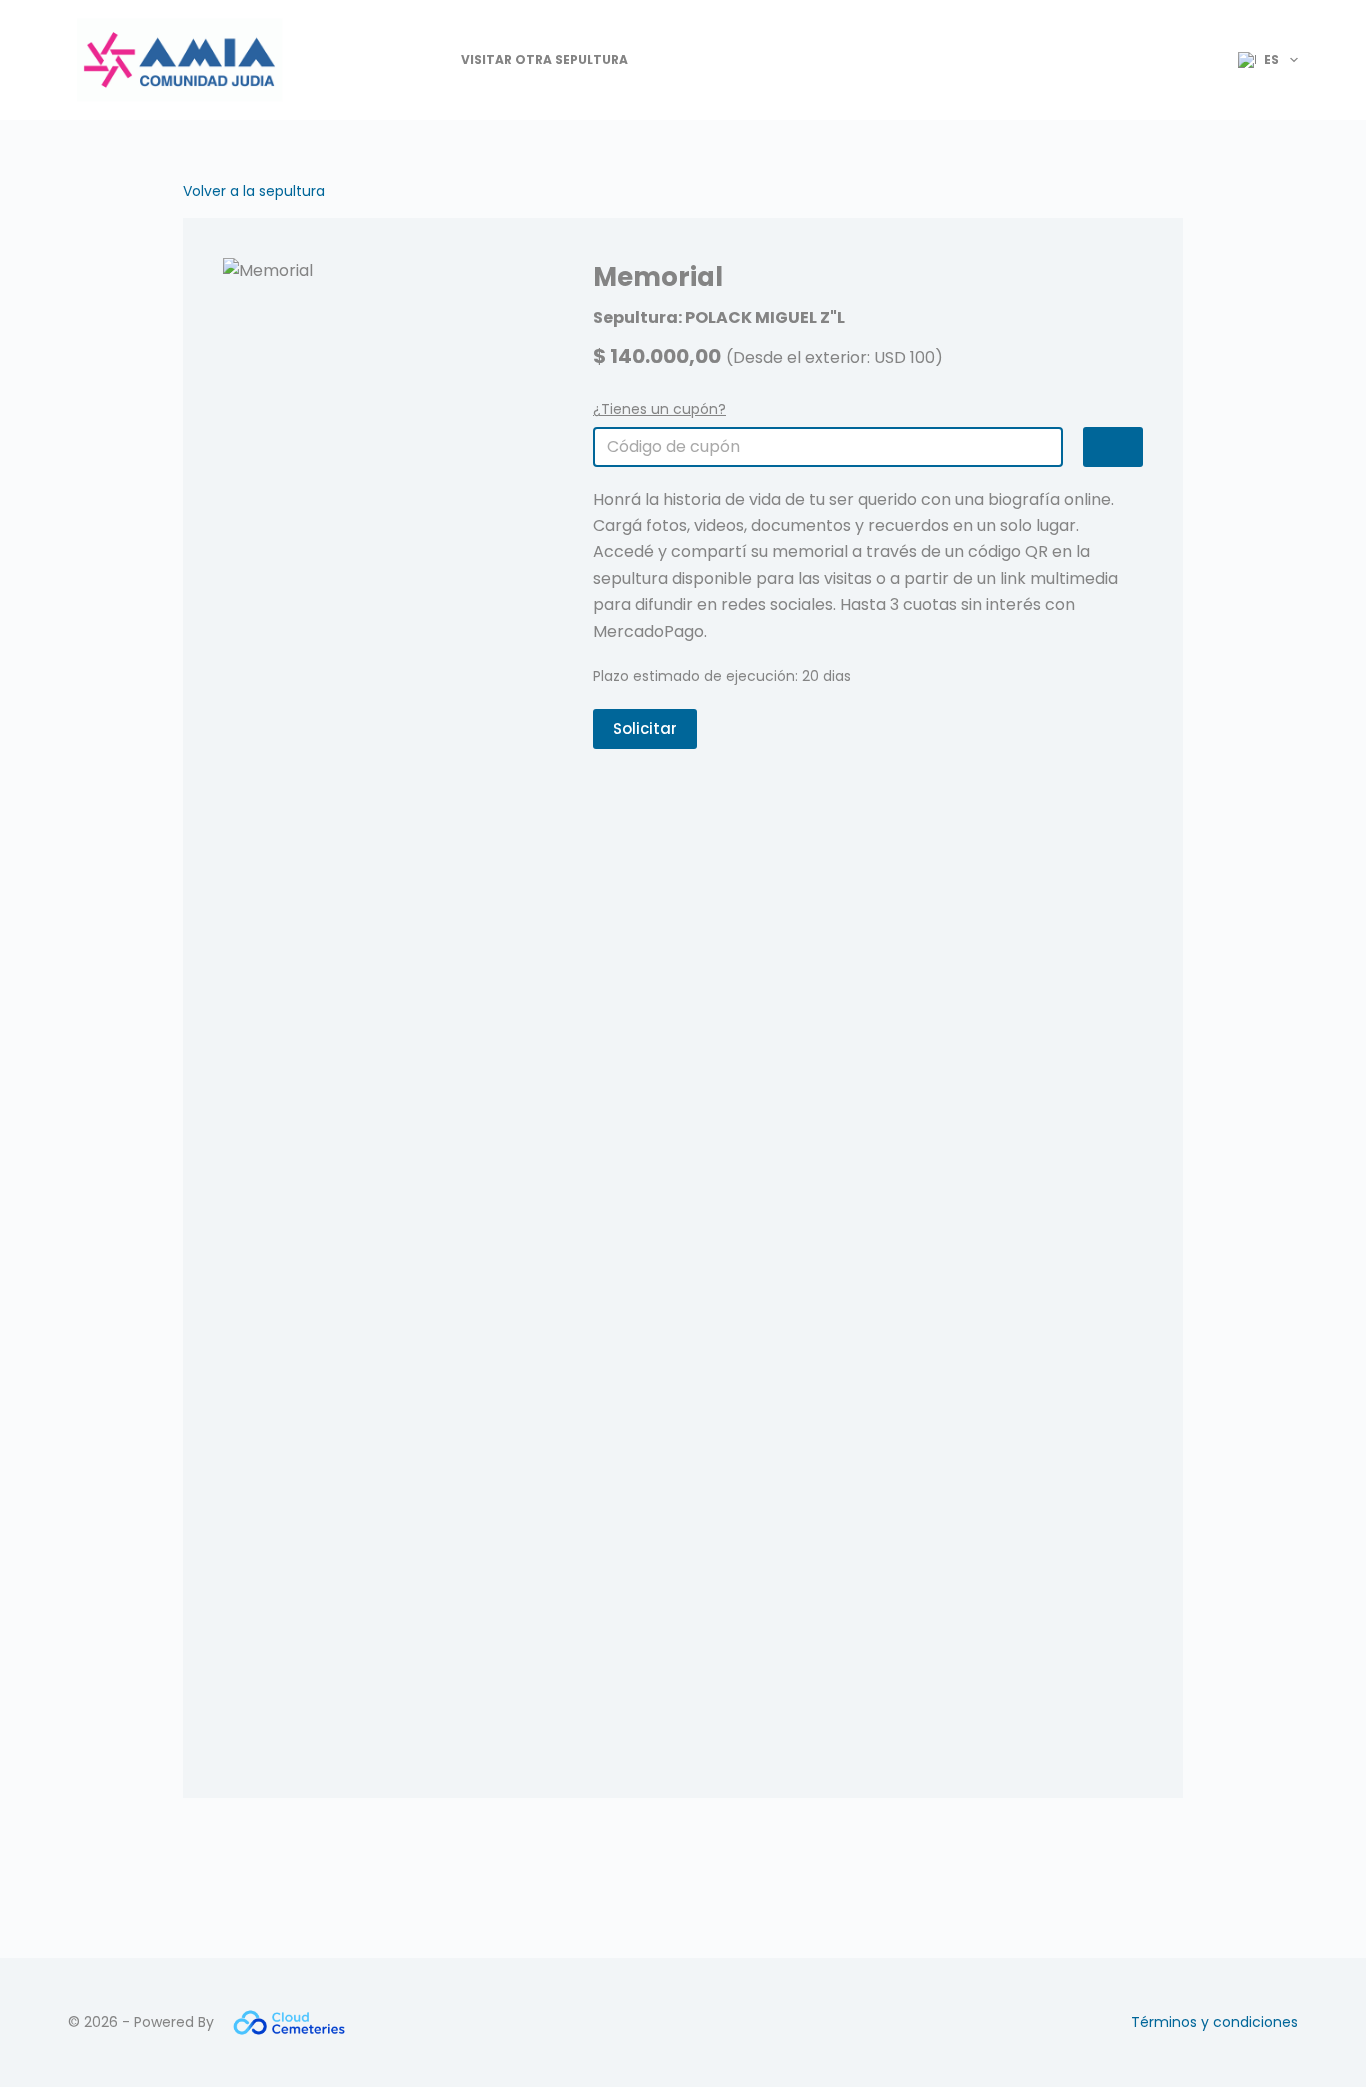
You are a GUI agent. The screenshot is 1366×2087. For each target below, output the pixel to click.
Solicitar (645, 728)
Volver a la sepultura (254, 191)
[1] (1113, 447)
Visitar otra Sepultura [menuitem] (544, 59)
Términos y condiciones (1214, 2022)
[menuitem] (1259, 60)
